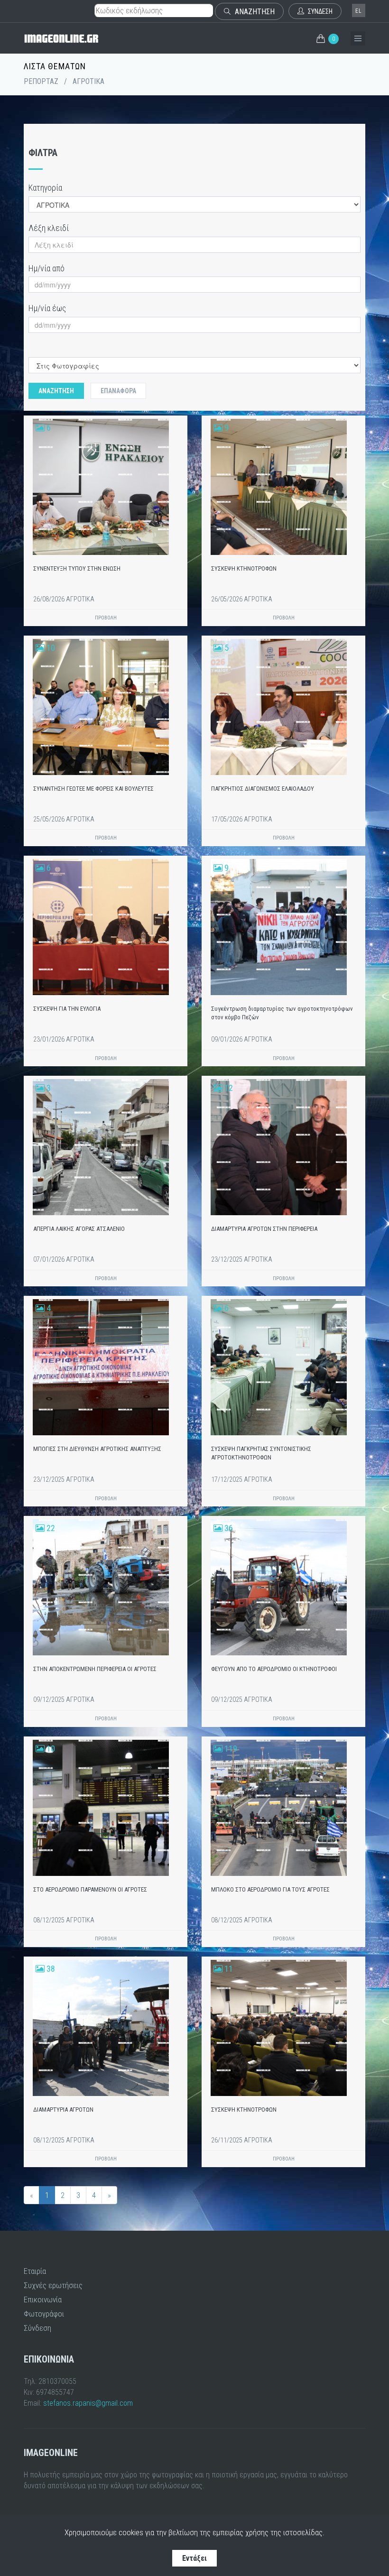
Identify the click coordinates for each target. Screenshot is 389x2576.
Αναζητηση (56, 391)
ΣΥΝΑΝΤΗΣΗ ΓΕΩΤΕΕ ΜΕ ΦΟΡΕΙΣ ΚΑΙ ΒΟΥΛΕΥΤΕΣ (93, 789)
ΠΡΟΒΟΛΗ (106, 618)
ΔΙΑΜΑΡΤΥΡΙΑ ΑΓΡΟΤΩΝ (63, 2110)
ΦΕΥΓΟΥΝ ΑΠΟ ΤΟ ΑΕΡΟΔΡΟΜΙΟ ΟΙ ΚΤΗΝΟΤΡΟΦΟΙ (274, 1669)
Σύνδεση (37, 2328)
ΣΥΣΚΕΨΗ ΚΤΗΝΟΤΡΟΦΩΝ (244, 568)
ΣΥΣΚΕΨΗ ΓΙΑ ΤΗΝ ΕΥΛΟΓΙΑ (67, 1009)
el (359, 11)
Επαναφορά (118, 391)
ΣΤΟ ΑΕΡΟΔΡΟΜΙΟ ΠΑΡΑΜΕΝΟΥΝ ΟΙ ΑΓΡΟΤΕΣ (90, 1889)
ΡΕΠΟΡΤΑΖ (41, 81)
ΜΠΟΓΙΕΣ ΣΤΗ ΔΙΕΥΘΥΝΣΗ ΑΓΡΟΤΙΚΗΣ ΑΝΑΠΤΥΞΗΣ (97, 1449)
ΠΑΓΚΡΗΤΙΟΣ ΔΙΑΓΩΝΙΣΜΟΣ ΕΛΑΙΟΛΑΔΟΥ (263, 789)
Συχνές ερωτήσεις (53, 2285)
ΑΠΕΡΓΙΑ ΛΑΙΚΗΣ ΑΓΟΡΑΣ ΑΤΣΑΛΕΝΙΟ (79, 1229)
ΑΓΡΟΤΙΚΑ (88, 81)
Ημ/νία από (46, 268)
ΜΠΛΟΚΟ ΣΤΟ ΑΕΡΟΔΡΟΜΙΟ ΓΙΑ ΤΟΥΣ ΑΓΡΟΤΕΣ (270, 1889)
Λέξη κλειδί (49, 228)
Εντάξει (194, 2558)
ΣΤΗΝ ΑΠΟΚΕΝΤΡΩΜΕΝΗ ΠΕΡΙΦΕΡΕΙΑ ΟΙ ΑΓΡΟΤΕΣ (95, 1669)
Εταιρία (35, 2271)
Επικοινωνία (43, 2299)
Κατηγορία (45, 188)
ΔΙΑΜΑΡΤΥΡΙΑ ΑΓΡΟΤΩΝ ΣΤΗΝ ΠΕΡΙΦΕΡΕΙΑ (264, 1229)
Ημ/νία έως (47, 308)
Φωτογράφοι (44, 2314)
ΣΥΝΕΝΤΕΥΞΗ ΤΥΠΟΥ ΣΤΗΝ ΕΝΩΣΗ (77, 568)
